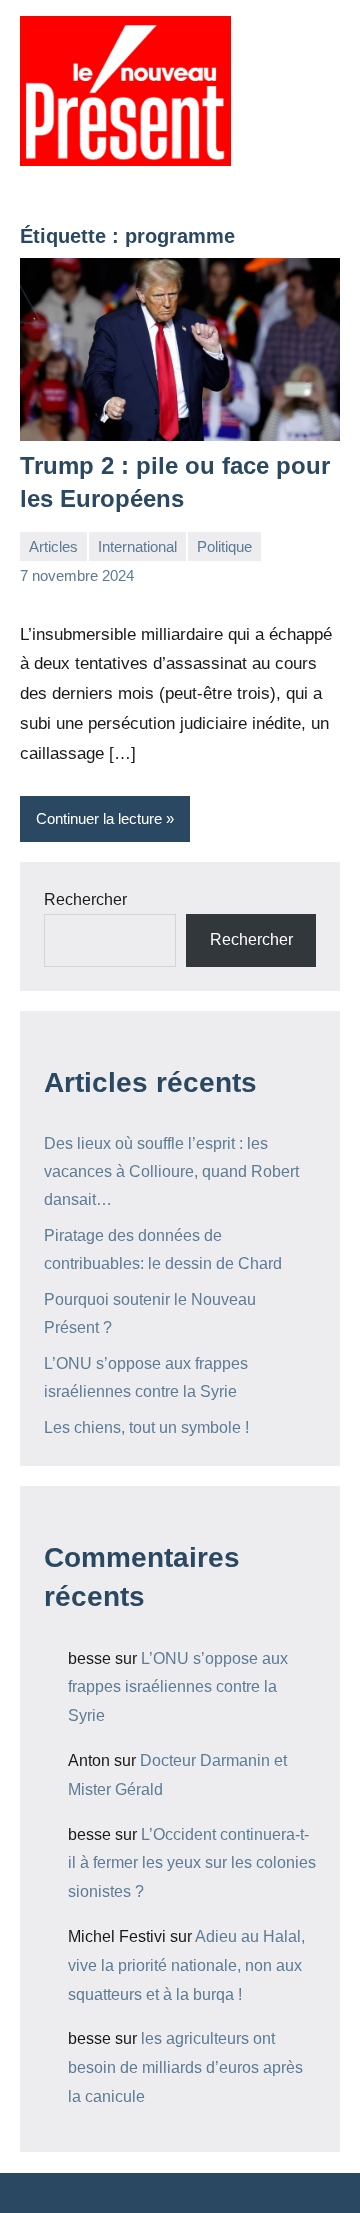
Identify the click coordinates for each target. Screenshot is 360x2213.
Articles (53, 546)
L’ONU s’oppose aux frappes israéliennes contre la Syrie (178, 1687)
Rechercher (85, 899)
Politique (224, 546)
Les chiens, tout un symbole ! (146, 1427)
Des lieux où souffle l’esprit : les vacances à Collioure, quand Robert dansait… (171, 1171)
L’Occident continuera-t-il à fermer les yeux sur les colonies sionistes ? (192, 1863)
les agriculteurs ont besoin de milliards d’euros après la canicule (185, 2067)
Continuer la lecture (99, 818)
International (137, 546)
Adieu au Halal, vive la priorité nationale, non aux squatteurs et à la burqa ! (186, 1965)
